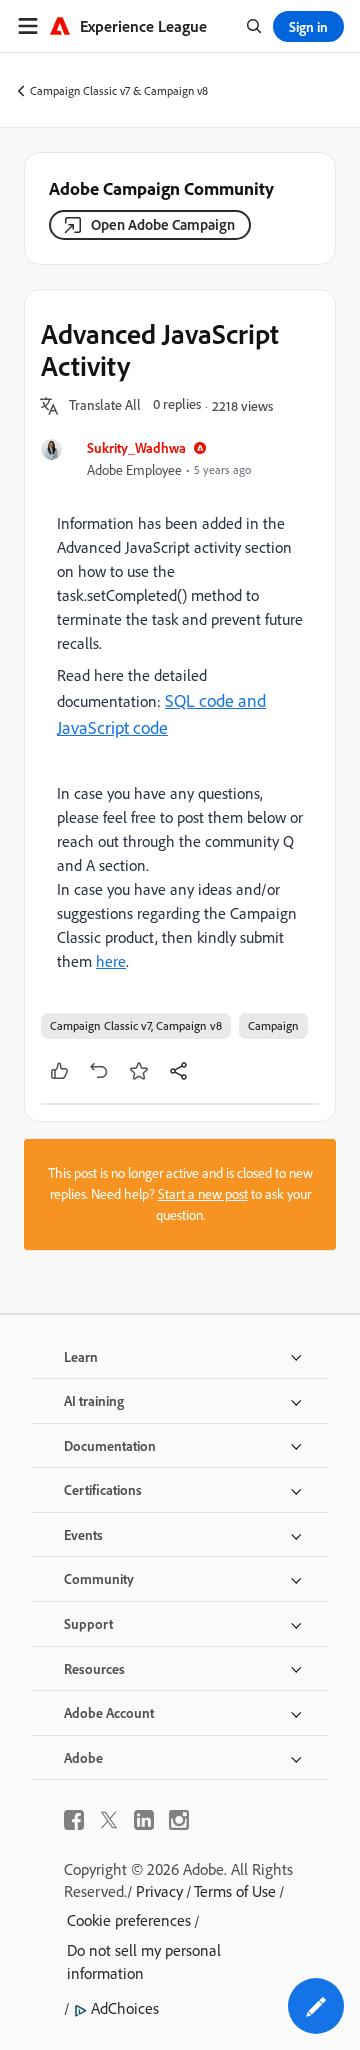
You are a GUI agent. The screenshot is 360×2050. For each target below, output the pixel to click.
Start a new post (203, 1194)
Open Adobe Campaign (163, 224)
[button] (105, 406)
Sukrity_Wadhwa (136, 447)
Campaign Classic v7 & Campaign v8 (119, 90)
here (111, 961)
